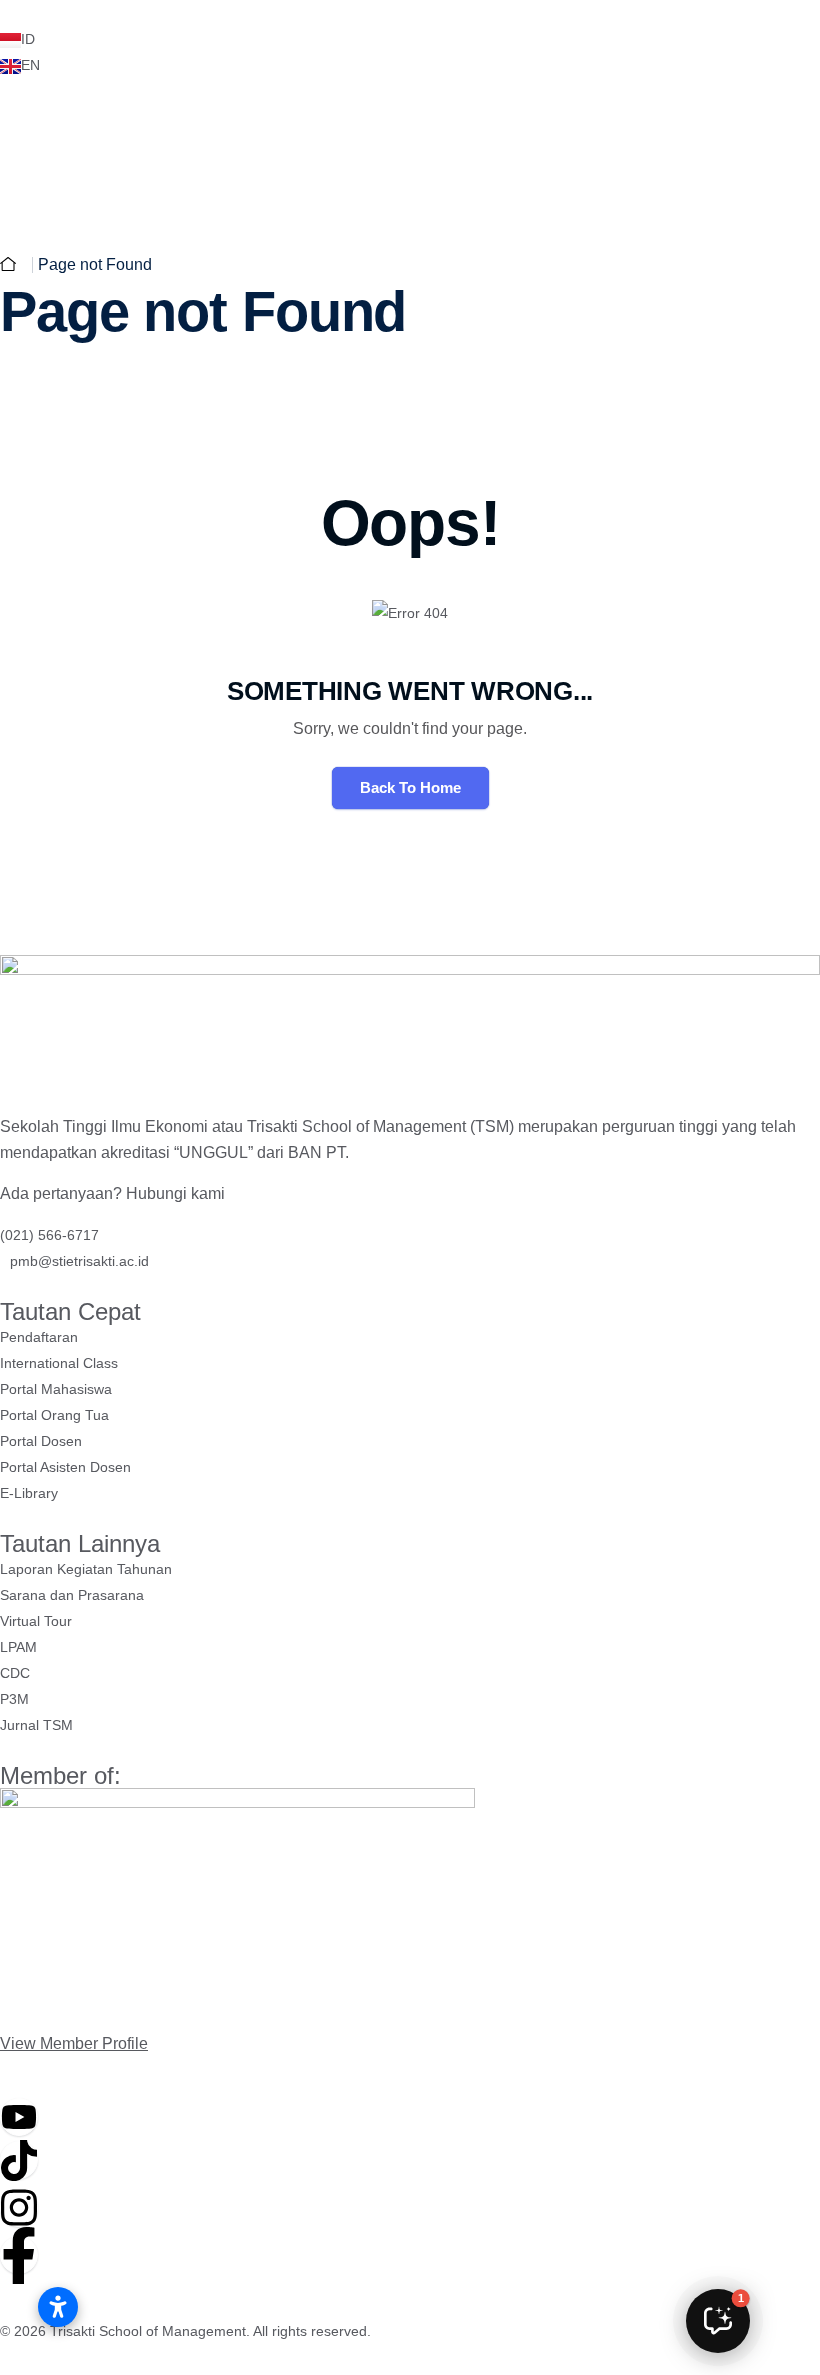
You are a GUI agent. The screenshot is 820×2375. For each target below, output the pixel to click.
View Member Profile (74, 2043)
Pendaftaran (604, 164)
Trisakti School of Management (148, 2331)
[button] (718, 2321)
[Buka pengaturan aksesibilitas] (58, 2307)
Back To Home (410, 787)
